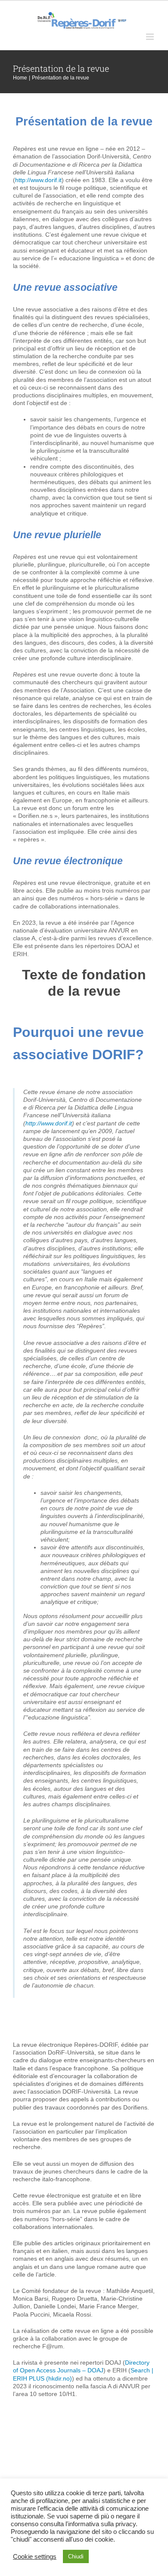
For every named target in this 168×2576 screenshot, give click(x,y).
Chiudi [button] (76, 2556)
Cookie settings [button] (35, 2557)
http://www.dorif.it (38, 180)
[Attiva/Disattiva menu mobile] (151, 37)
